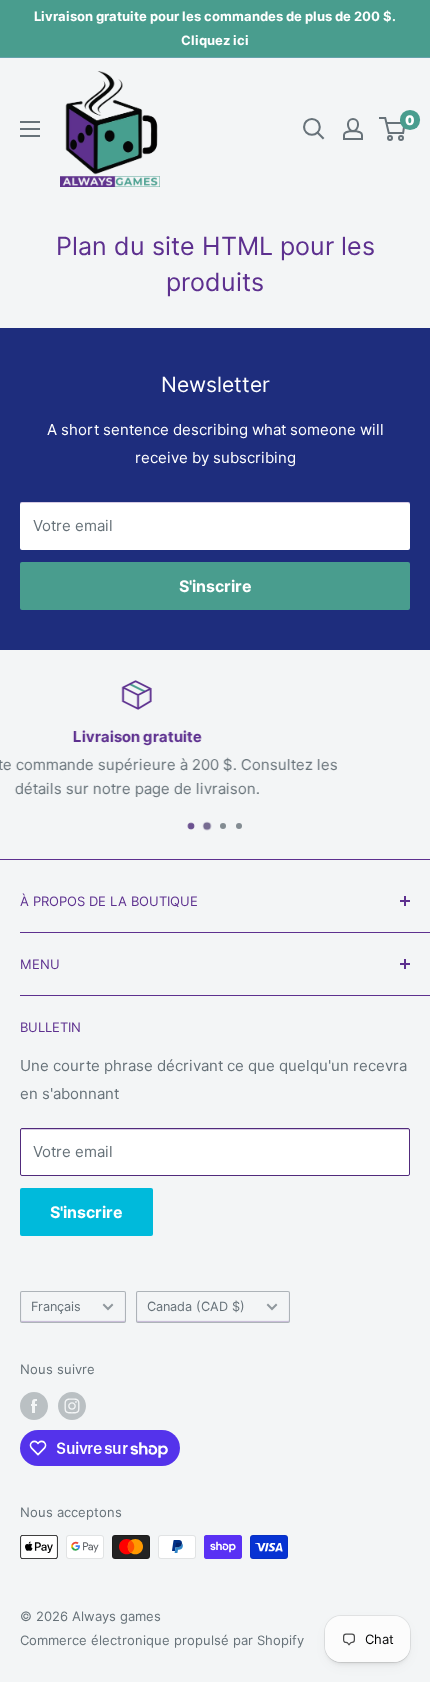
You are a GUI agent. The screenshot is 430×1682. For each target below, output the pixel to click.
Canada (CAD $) (196, 1306)
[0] (393, 129)
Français (56, 1306)
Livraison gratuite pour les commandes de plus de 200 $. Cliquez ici (215, 28)
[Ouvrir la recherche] (314, 129)
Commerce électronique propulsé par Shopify (162, 1640)
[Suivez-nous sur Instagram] (72, 1406)
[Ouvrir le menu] (30, 129)
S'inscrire (215, 586)
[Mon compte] (353, 129)
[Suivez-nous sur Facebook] (34, 1406)
